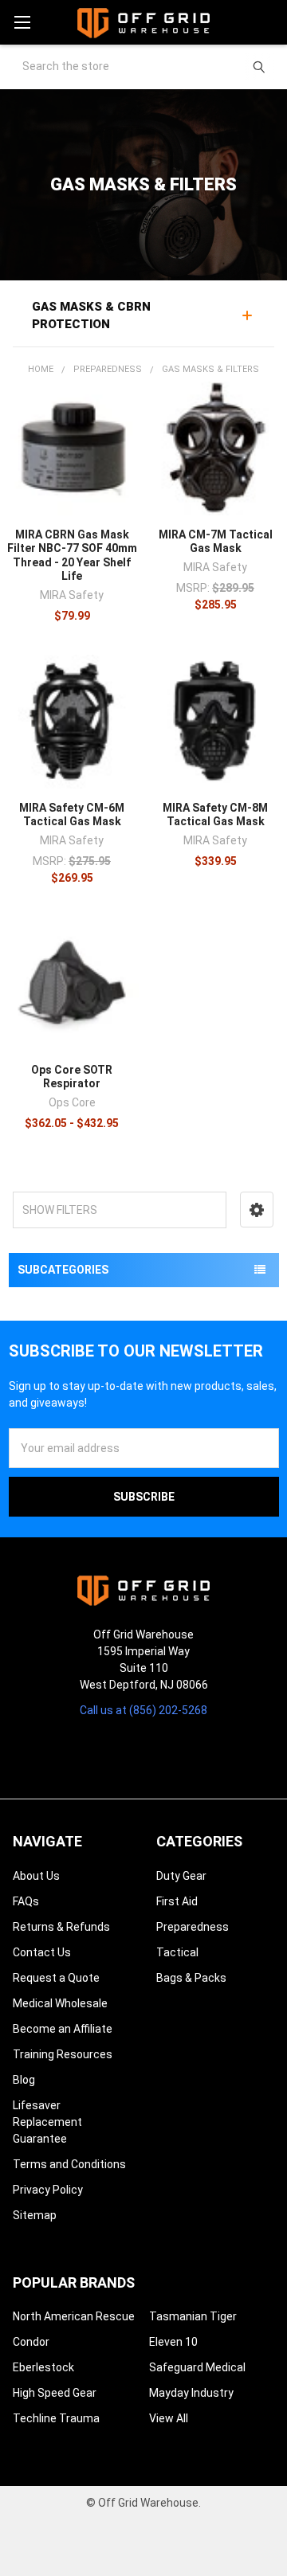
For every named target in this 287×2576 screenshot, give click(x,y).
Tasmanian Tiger (193, 2316)
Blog (24, 2080)
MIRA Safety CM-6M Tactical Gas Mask (72, 815)
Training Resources (63, 2054)
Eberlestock (43, 2367)
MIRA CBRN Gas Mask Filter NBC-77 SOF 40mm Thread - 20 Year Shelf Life (72, 556)
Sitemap (35, 2215)
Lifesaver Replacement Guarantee (47, 2122)
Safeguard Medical (197, 2367)
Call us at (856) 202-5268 (143, 1710)
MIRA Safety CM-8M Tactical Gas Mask (215, 815)
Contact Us (42, 1952)
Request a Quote (56, 1978)
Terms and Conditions (69, 2164)
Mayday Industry (191, 2393)
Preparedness (193, 1927)
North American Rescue (74, 2316)
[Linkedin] (186, 1750)
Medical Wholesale (60, 2003)
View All (169, 2418)
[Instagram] (101, 1750)
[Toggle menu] (22, 22)
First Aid (177, 1901)
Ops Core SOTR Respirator (72, 1077)
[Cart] (268, 22)
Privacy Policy (48, 2190)
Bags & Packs (191, 1978)
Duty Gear (181, 1876)
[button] (257, 1210)
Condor (31, 2342)
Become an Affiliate (63, 2029)
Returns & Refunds (61, 1927)
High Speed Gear (55, 2393)
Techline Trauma (56, 2418)
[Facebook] (130, 1750)
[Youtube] (157, 1750)
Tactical (177, 1952)
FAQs (26, 1901)
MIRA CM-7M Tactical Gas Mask (216, 542)
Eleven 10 (173, 2342)
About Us (36, 1876)
